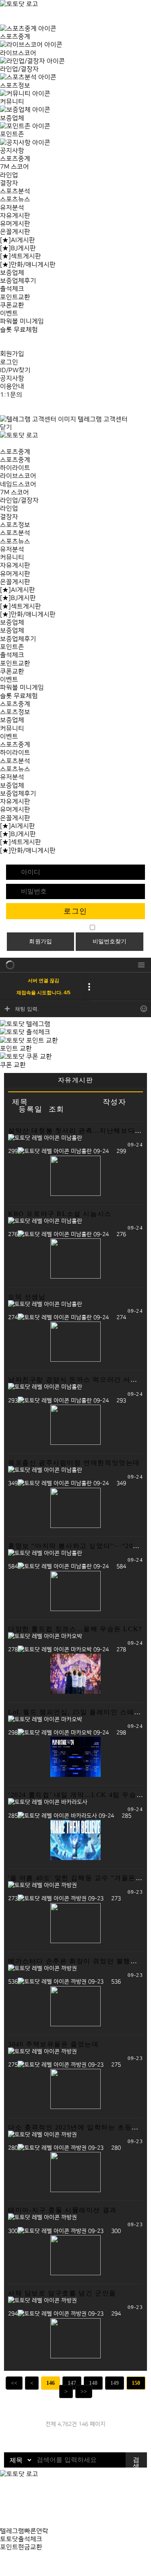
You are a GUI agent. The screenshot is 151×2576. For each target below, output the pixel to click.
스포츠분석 (15, 191)
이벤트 (9, 313)
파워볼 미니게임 (22, 321)
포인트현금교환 (21, 2547)
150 (136, 2383)
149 (115, 2383)
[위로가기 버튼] (2, 2572)
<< (14, 2383)
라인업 (9, 175)
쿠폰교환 (12, 305)
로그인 (9, 362)
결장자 (9, 183)
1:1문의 (11, 395)
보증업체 (12, 273)
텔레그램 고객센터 (102, 419)
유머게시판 (15, 224)
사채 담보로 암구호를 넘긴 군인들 (62, 2293)
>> (84, 2391)
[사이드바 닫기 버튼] (2, 20)
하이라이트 (15, 468)
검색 (136, 2462)
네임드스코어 (18, 484)
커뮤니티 (12, 557)
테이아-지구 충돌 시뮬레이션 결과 (62, 2210)
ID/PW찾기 (15, 370)
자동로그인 (71, 928)
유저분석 (12, 208)
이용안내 (12, 386)
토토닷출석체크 (21, 2539)
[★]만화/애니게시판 (28, 265)
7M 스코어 (14, 167)
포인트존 (12, 647)
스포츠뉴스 (15, 199)
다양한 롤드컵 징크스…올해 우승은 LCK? (75, 1629)
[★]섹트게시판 (21, 256)
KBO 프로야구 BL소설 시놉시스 (60, 1214)
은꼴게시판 (15, 232)
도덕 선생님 (27, 1297)
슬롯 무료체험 (19, 330)
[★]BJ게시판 (18, 248)
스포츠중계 (15, 159)
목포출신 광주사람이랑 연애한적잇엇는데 (74, 1463)
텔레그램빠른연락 (24, 2531)
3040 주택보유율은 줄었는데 (54, 2044)
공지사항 (12, 378)
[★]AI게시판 (18, 240)
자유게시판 (15, 216)
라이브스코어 (18, 476)
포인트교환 (15, 297)
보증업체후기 (18, 281)
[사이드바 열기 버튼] (2, 443)
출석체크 (12, 289)
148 (93, 2383)
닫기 (6, 427)
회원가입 (12, 354)
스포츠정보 (15, 525)
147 (72, 2383)
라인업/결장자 (19, 500)
